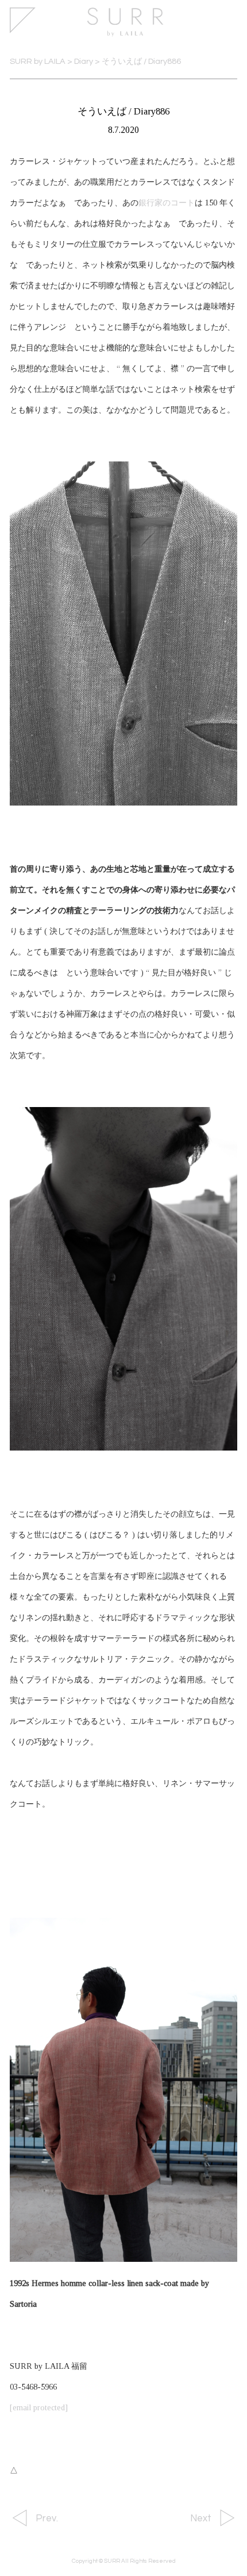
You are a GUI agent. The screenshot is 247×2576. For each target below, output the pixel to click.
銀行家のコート (167, 203)
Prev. (47, 2518)
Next (201, 2518)
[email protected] (39, 2407)
